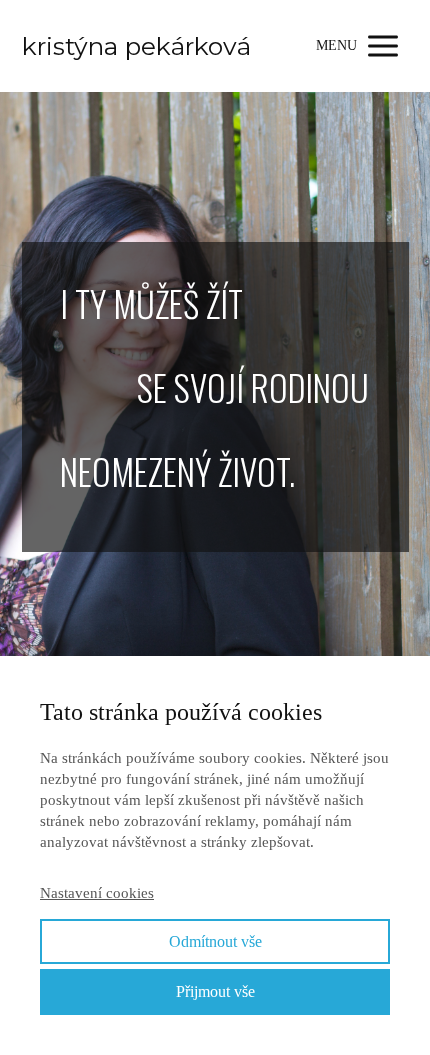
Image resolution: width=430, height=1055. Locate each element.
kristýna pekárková (136, 46)
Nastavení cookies (97, 893)
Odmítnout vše (215, 941)
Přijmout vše (215, 991)
